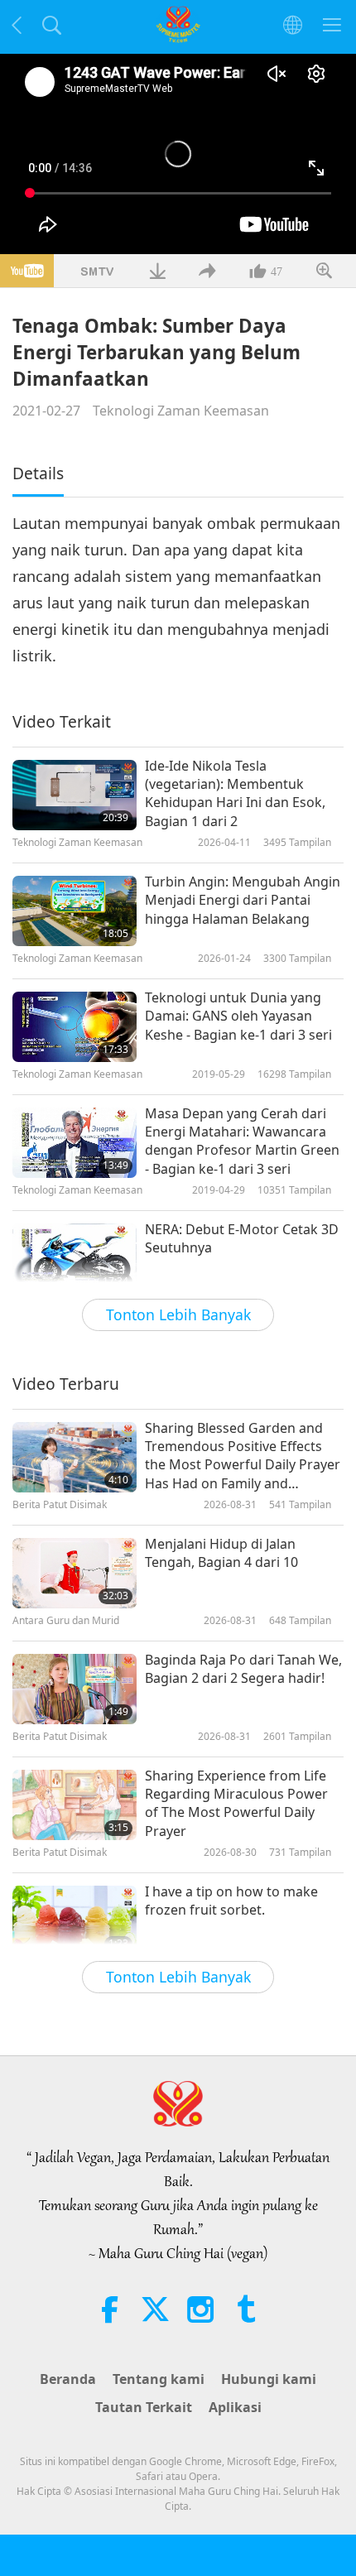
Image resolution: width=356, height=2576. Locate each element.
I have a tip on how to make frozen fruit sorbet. (231, 1901)
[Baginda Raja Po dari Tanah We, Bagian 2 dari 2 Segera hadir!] (75, 1689)
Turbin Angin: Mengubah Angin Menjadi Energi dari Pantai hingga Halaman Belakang (243, 900)
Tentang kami (159, 2379)
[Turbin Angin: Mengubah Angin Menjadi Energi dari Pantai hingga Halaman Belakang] (75, 911)
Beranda (68, 2379)
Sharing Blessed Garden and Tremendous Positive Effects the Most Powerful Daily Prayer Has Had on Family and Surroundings (243, 1456)
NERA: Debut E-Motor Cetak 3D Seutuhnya (242, 1238)
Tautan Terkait (144, 2407)
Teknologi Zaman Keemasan (181, 411)
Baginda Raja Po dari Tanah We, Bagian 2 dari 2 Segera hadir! (243, 1669)
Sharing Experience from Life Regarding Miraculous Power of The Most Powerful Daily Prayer (236, 1803)
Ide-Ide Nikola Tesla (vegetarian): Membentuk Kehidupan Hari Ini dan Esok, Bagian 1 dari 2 (235, 793)
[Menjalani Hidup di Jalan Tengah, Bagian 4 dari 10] (75, 1573)
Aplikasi (235, 2407)
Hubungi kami (269, 2379)
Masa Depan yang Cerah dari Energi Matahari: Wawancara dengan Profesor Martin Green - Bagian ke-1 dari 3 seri (242, 1141)
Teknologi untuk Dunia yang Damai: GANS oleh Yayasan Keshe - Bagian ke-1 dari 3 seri (238, 1016)
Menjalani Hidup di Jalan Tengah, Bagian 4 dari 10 (221, 1553)
